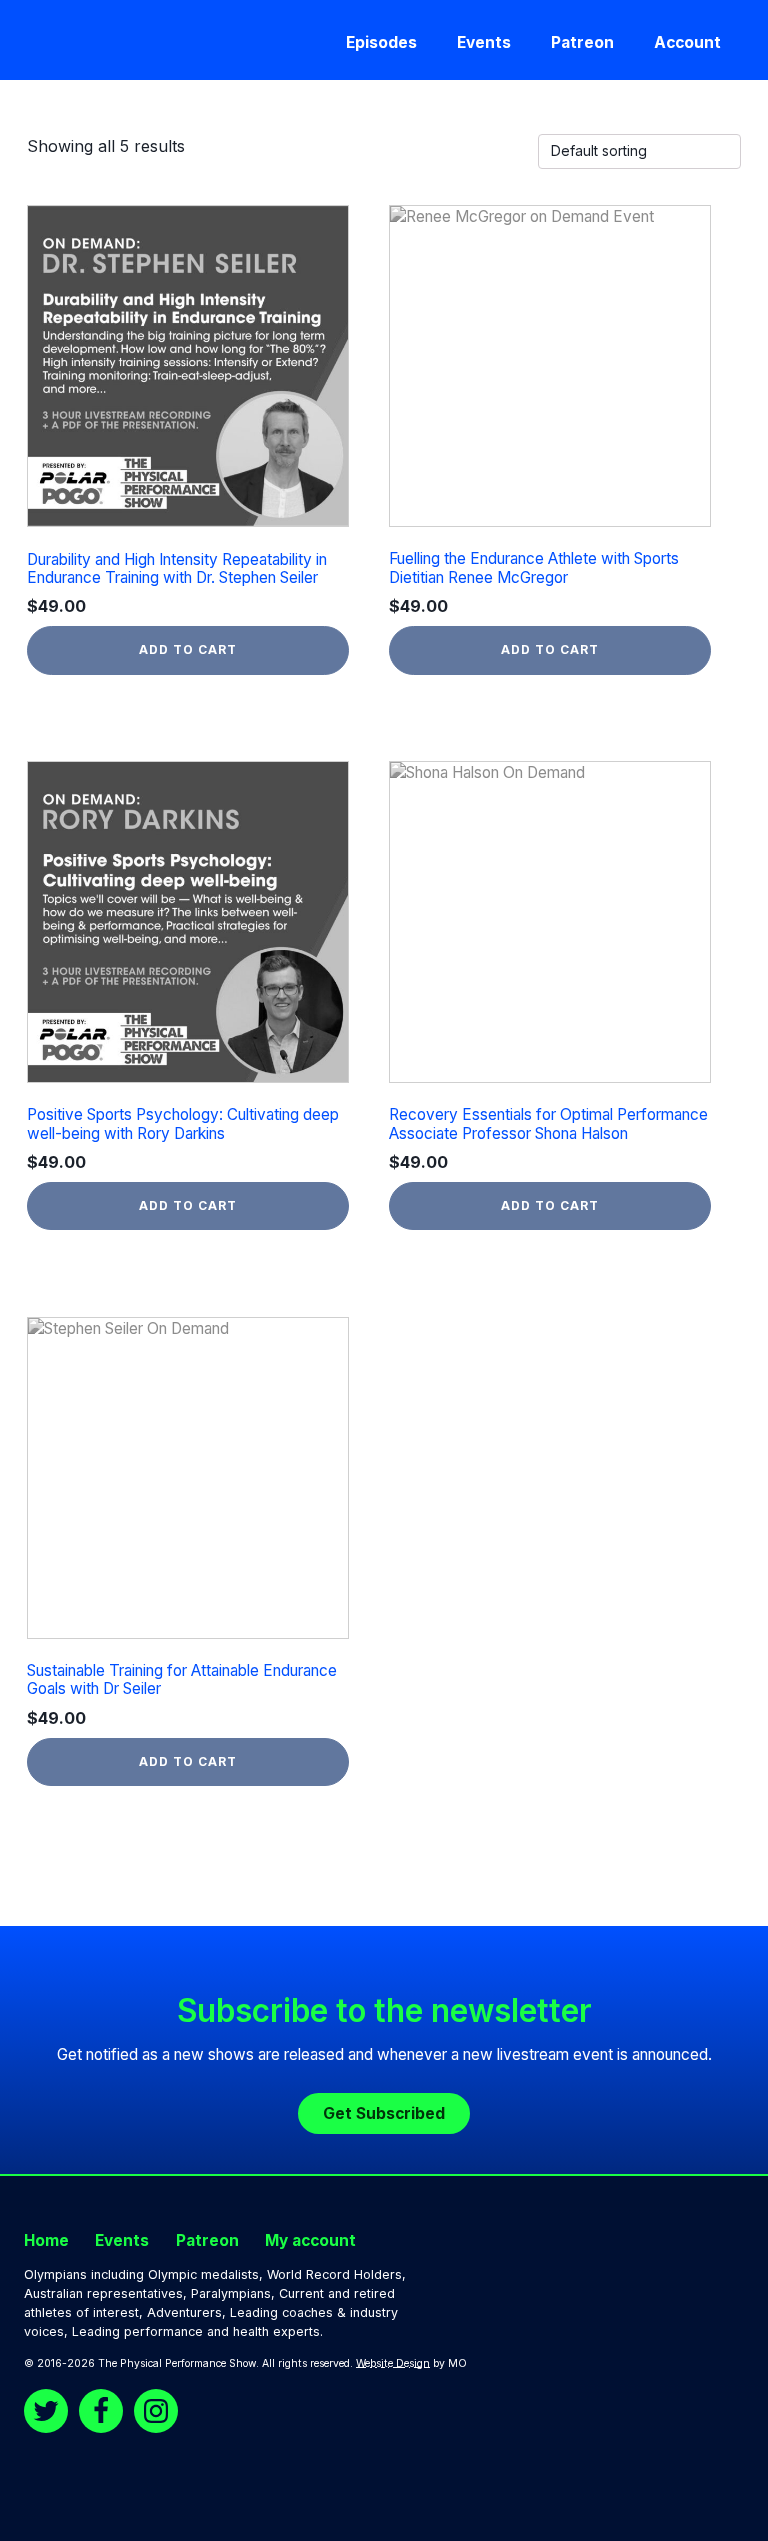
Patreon (582, 42)
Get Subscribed (384, 2113)
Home (46, 2240)
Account (687, 42)
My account (310, 2240)
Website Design (393, 2363)
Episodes (381, 42)
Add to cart (188, 649)
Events (484, 42)
